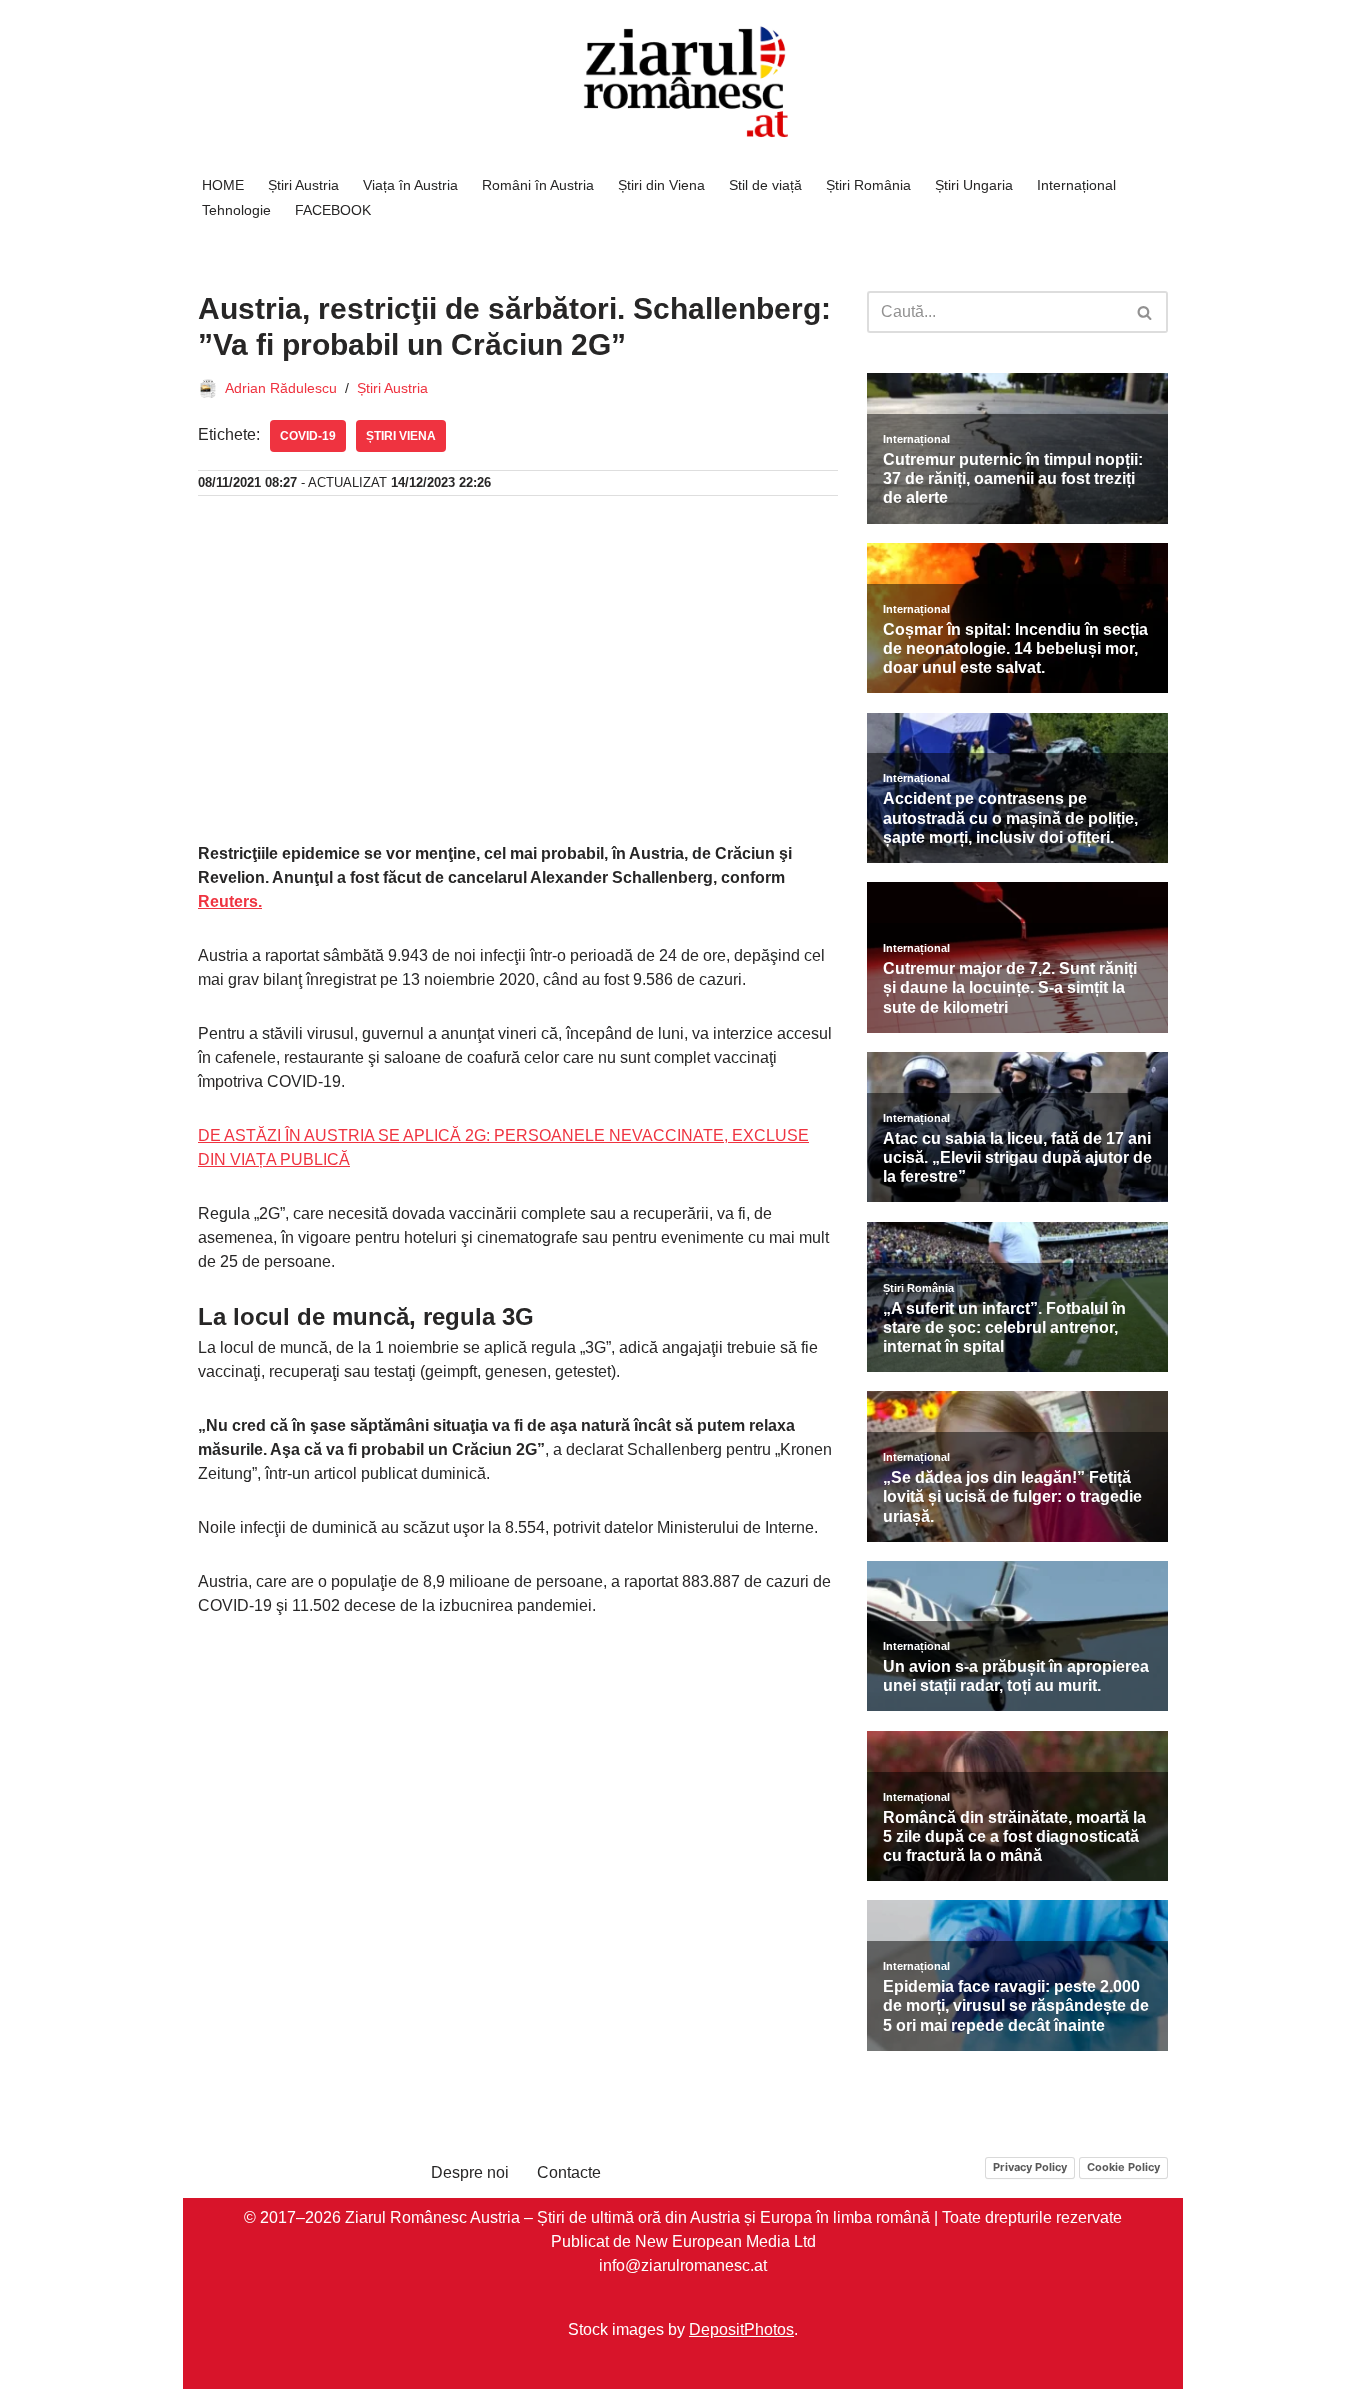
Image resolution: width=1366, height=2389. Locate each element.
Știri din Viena (661, 185)
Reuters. (230, 901)
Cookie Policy (1123, 2167)
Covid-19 (308, 436)
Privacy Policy (1030, 2167)
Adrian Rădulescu (281, 388)
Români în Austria (538, 185)
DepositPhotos (741, 2328)
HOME (223, 185)
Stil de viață (765, 185)
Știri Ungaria (974, 185)
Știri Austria (303, 185)
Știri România (868, 185)
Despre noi (470, 2172)
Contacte (569, 2172)
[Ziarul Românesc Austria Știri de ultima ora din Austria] (683, 82)
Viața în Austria (410, 185)
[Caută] (1145, 312)
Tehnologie (236, 210)
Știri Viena (401, 436)
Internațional (1076, 185)
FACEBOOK (333, 210)
